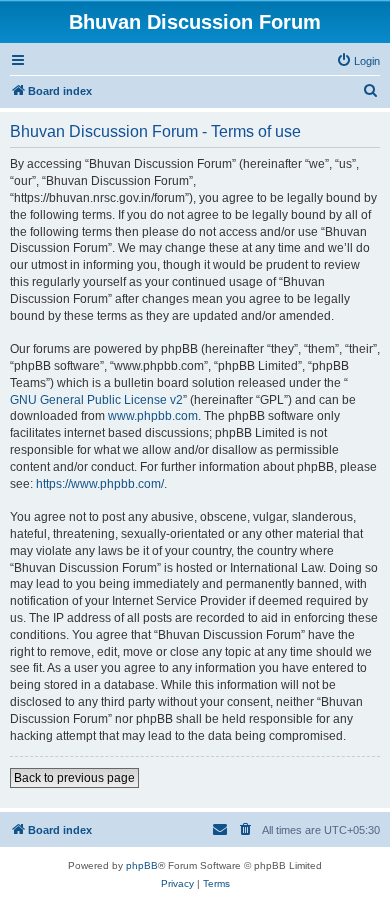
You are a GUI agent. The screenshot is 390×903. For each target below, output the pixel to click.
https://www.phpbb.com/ (100, 484)
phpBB (142, 865)
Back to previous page (74, 778)
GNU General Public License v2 (96, 400)
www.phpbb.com (153, 416)
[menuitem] (358, 61)
